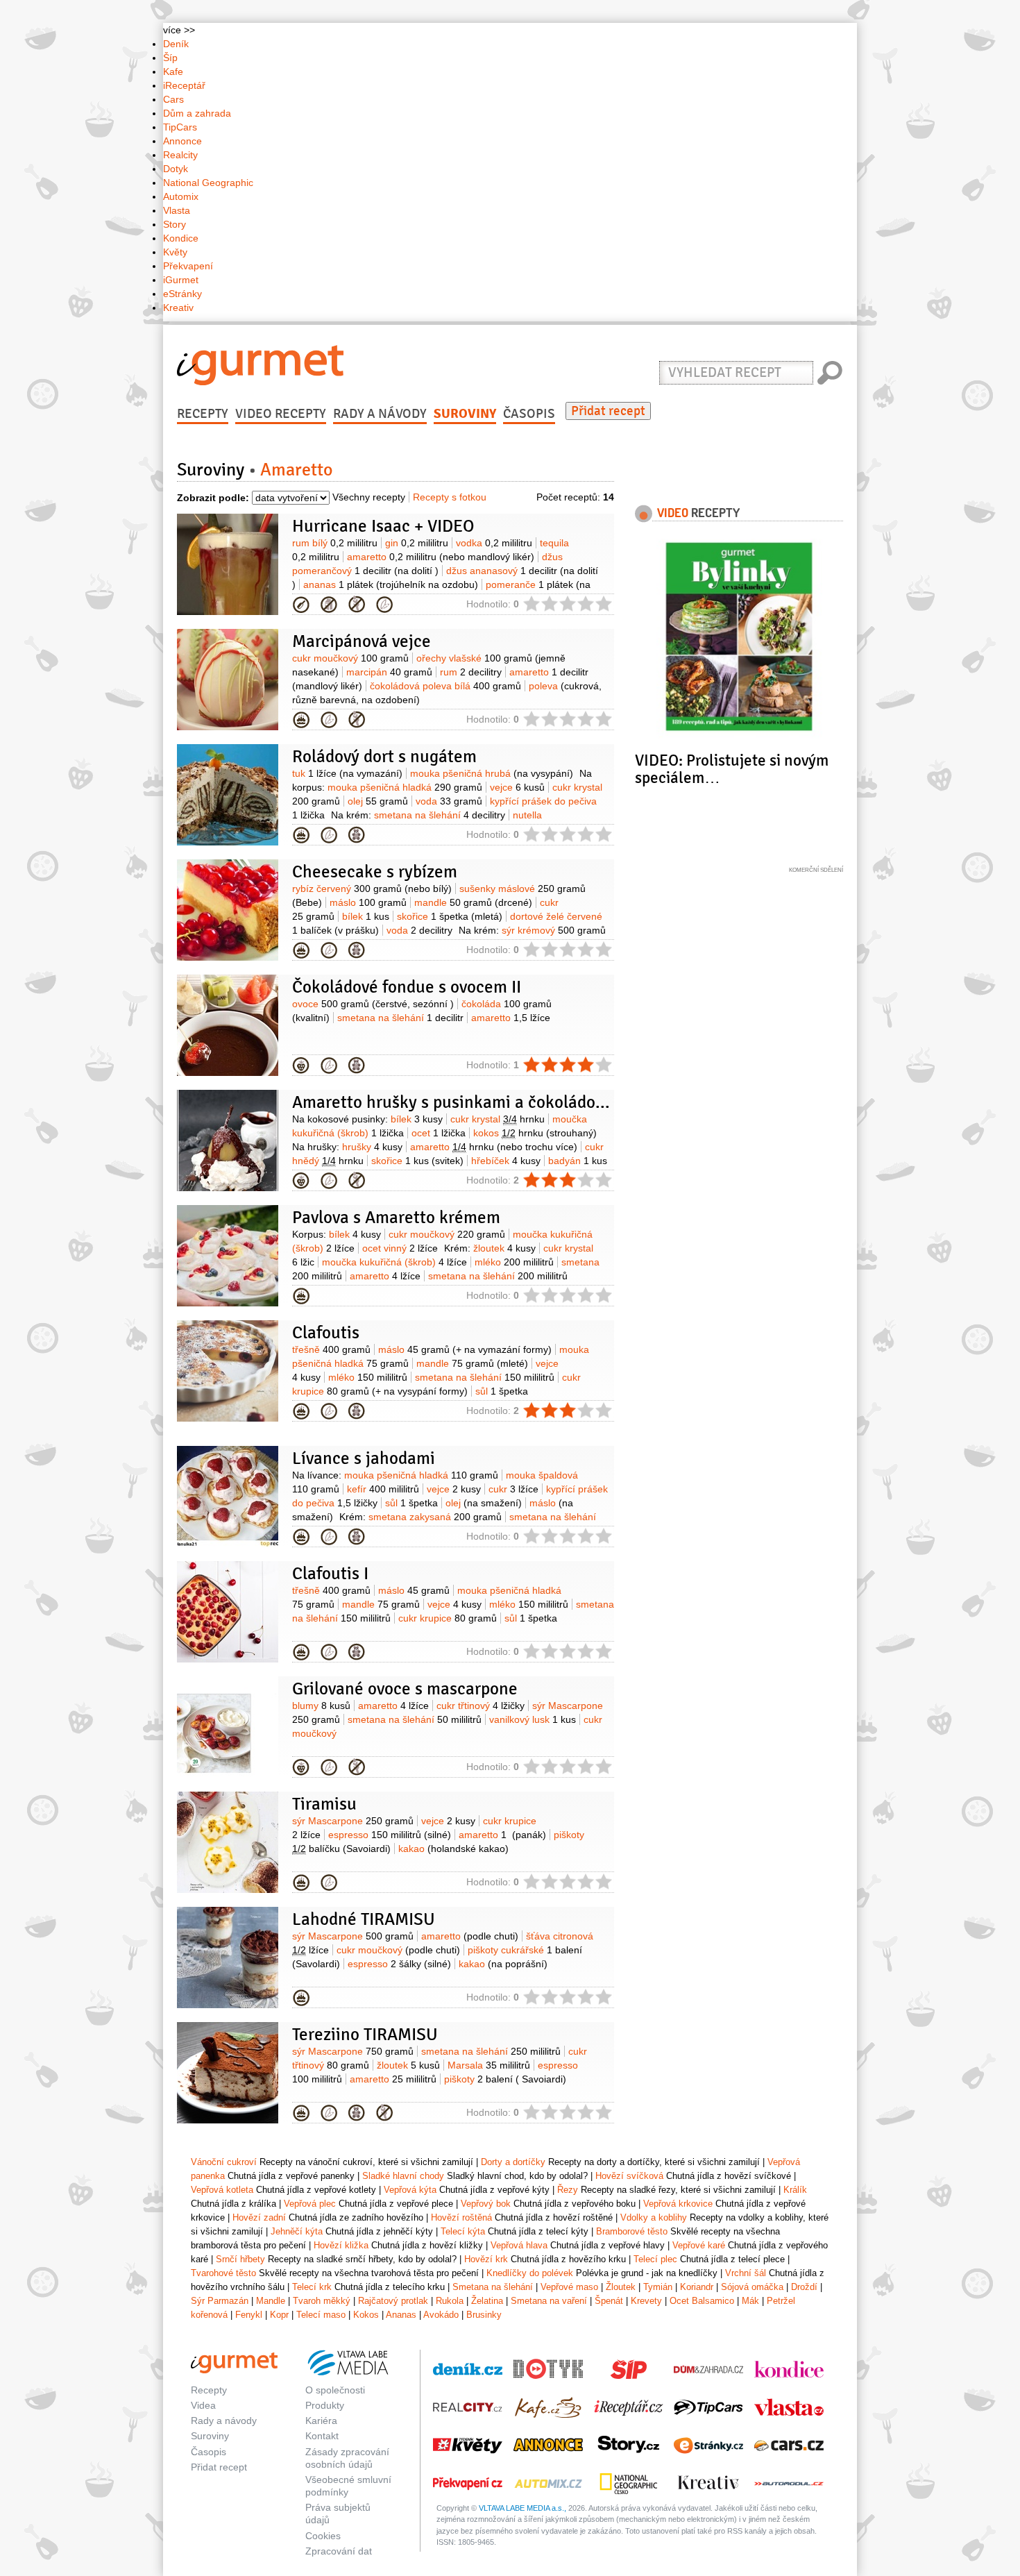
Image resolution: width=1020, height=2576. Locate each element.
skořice (450, 916)
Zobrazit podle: (213, 498)
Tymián (658, 2287)
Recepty (203, 414)
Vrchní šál (746, 2273)
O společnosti (335, 2390)
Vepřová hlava (519, 2245)
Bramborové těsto (632, 2231)
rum (471, 672)
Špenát (609, 2301)
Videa (203, 2405)
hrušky (372, 1147)
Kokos (366, 2315)
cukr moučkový (350, 658)
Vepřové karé (699, 2245)
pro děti (357, 835)
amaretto (441, 557)
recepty (698, 512)
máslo (368, 902)
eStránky (182, 294)
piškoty (505, 2079)
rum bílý (335, 543)
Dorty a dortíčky (301, 835)
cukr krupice (448, 1618)
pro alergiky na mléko (329, 605)
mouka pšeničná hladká (405, 787)
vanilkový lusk (533, 1719)
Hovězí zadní (259, 2217)
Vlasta (177, 210)
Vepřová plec (310, 2204)
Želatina (487, 2301)
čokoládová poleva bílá (445, 686)
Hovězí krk (486, 2259)
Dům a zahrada (197, 113)
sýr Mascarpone (353, 1821)
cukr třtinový (481, 1706)
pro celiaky (357, 605)
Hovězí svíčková (629, 2176)
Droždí (804, 2287)
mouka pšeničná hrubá (492, 773)
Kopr (279, 2315)
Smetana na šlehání (493, 2287)
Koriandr (697, 2287)
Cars (173, 99)
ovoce (373, 1004)
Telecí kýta (463, 2231)
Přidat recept (608, 411)
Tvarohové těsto (223, 2273)
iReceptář (184, 85)
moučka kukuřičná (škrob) (394, 1262)
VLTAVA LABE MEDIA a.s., (522, 2508)
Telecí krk (312, 2287)
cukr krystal (498, 1119)
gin (417, 543)
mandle (473, 902)
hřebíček (506, 1161)
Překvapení (188, 266)
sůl (502, 1391)
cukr (513, 1489)
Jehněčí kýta (297, 2231)
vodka (494, 543)
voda (449, 801)
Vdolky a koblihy (654, 2217)
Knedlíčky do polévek (530, 2273)
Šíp (170, 58)
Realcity (180, 155)
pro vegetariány (384, 605)
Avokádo (441, 2315)
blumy (321, 1706)
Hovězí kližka (341, 2245)
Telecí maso (321, 2315)
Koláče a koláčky (301, 1411)
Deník (176, 44)
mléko (514, 1262)
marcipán (389, 672)
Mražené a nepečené (301, 720)
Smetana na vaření (549, 2301)
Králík (795, 2190)
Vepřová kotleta (222, 2190)
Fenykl (249, 2315)
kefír (383, 1489)
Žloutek (621, 2287)
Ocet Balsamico (702, 2301)
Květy (175, 252)
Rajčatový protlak (393, 2301)
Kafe (173, 71)
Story (175, 224)
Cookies (323, 2536)
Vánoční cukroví (224, 2162)
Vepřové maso (569, 2287)
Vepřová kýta (410, 2190)
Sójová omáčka (752, 2287)
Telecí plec (655, 2259)
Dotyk (176, 169)
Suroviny (465, 414)
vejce (517, 787)
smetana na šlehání (440, 815)
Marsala (489, 2065)
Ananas (401, 2315)
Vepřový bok (486, 2204)
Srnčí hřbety (240, 2259)
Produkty (325, 2405)
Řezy (301, 1883)
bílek (366, 916)
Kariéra (321, 2421)
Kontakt (322, 2436)
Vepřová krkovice (678, 2204)
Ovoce (301, 1066)
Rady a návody (380, 414)
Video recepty (281, 414)
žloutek (504, 1248)
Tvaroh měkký (322, 2301)
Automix (181, 196)
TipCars (180, 127)
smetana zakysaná (435, 1517)
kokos (535, 1133)
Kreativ (178, 308)
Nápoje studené (301, 605)
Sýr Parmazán (220, 2301)
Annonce (182, 141)
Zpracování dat (339, 2551)
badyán (578, 1161)
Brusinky (484, 2315)
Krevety (646, 2301)
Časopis (529, 414)
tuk (347, 773)
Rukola (450, 2301)
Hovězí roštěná (461, 2217)
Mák (750, 2301)
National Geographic (208, 183)
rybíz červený (372, 889)
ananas (391, 584)
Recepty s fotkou (450, 497)
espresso (390, 1835)
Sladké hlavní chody (301, 1537)
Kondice (181, 238)
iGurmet (181, 280)
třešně (331, 1349)
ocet (439, 1133)
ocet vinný (400, 1248)
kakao (453, 1849)
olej (378, 801)
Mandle (271, 2301)
